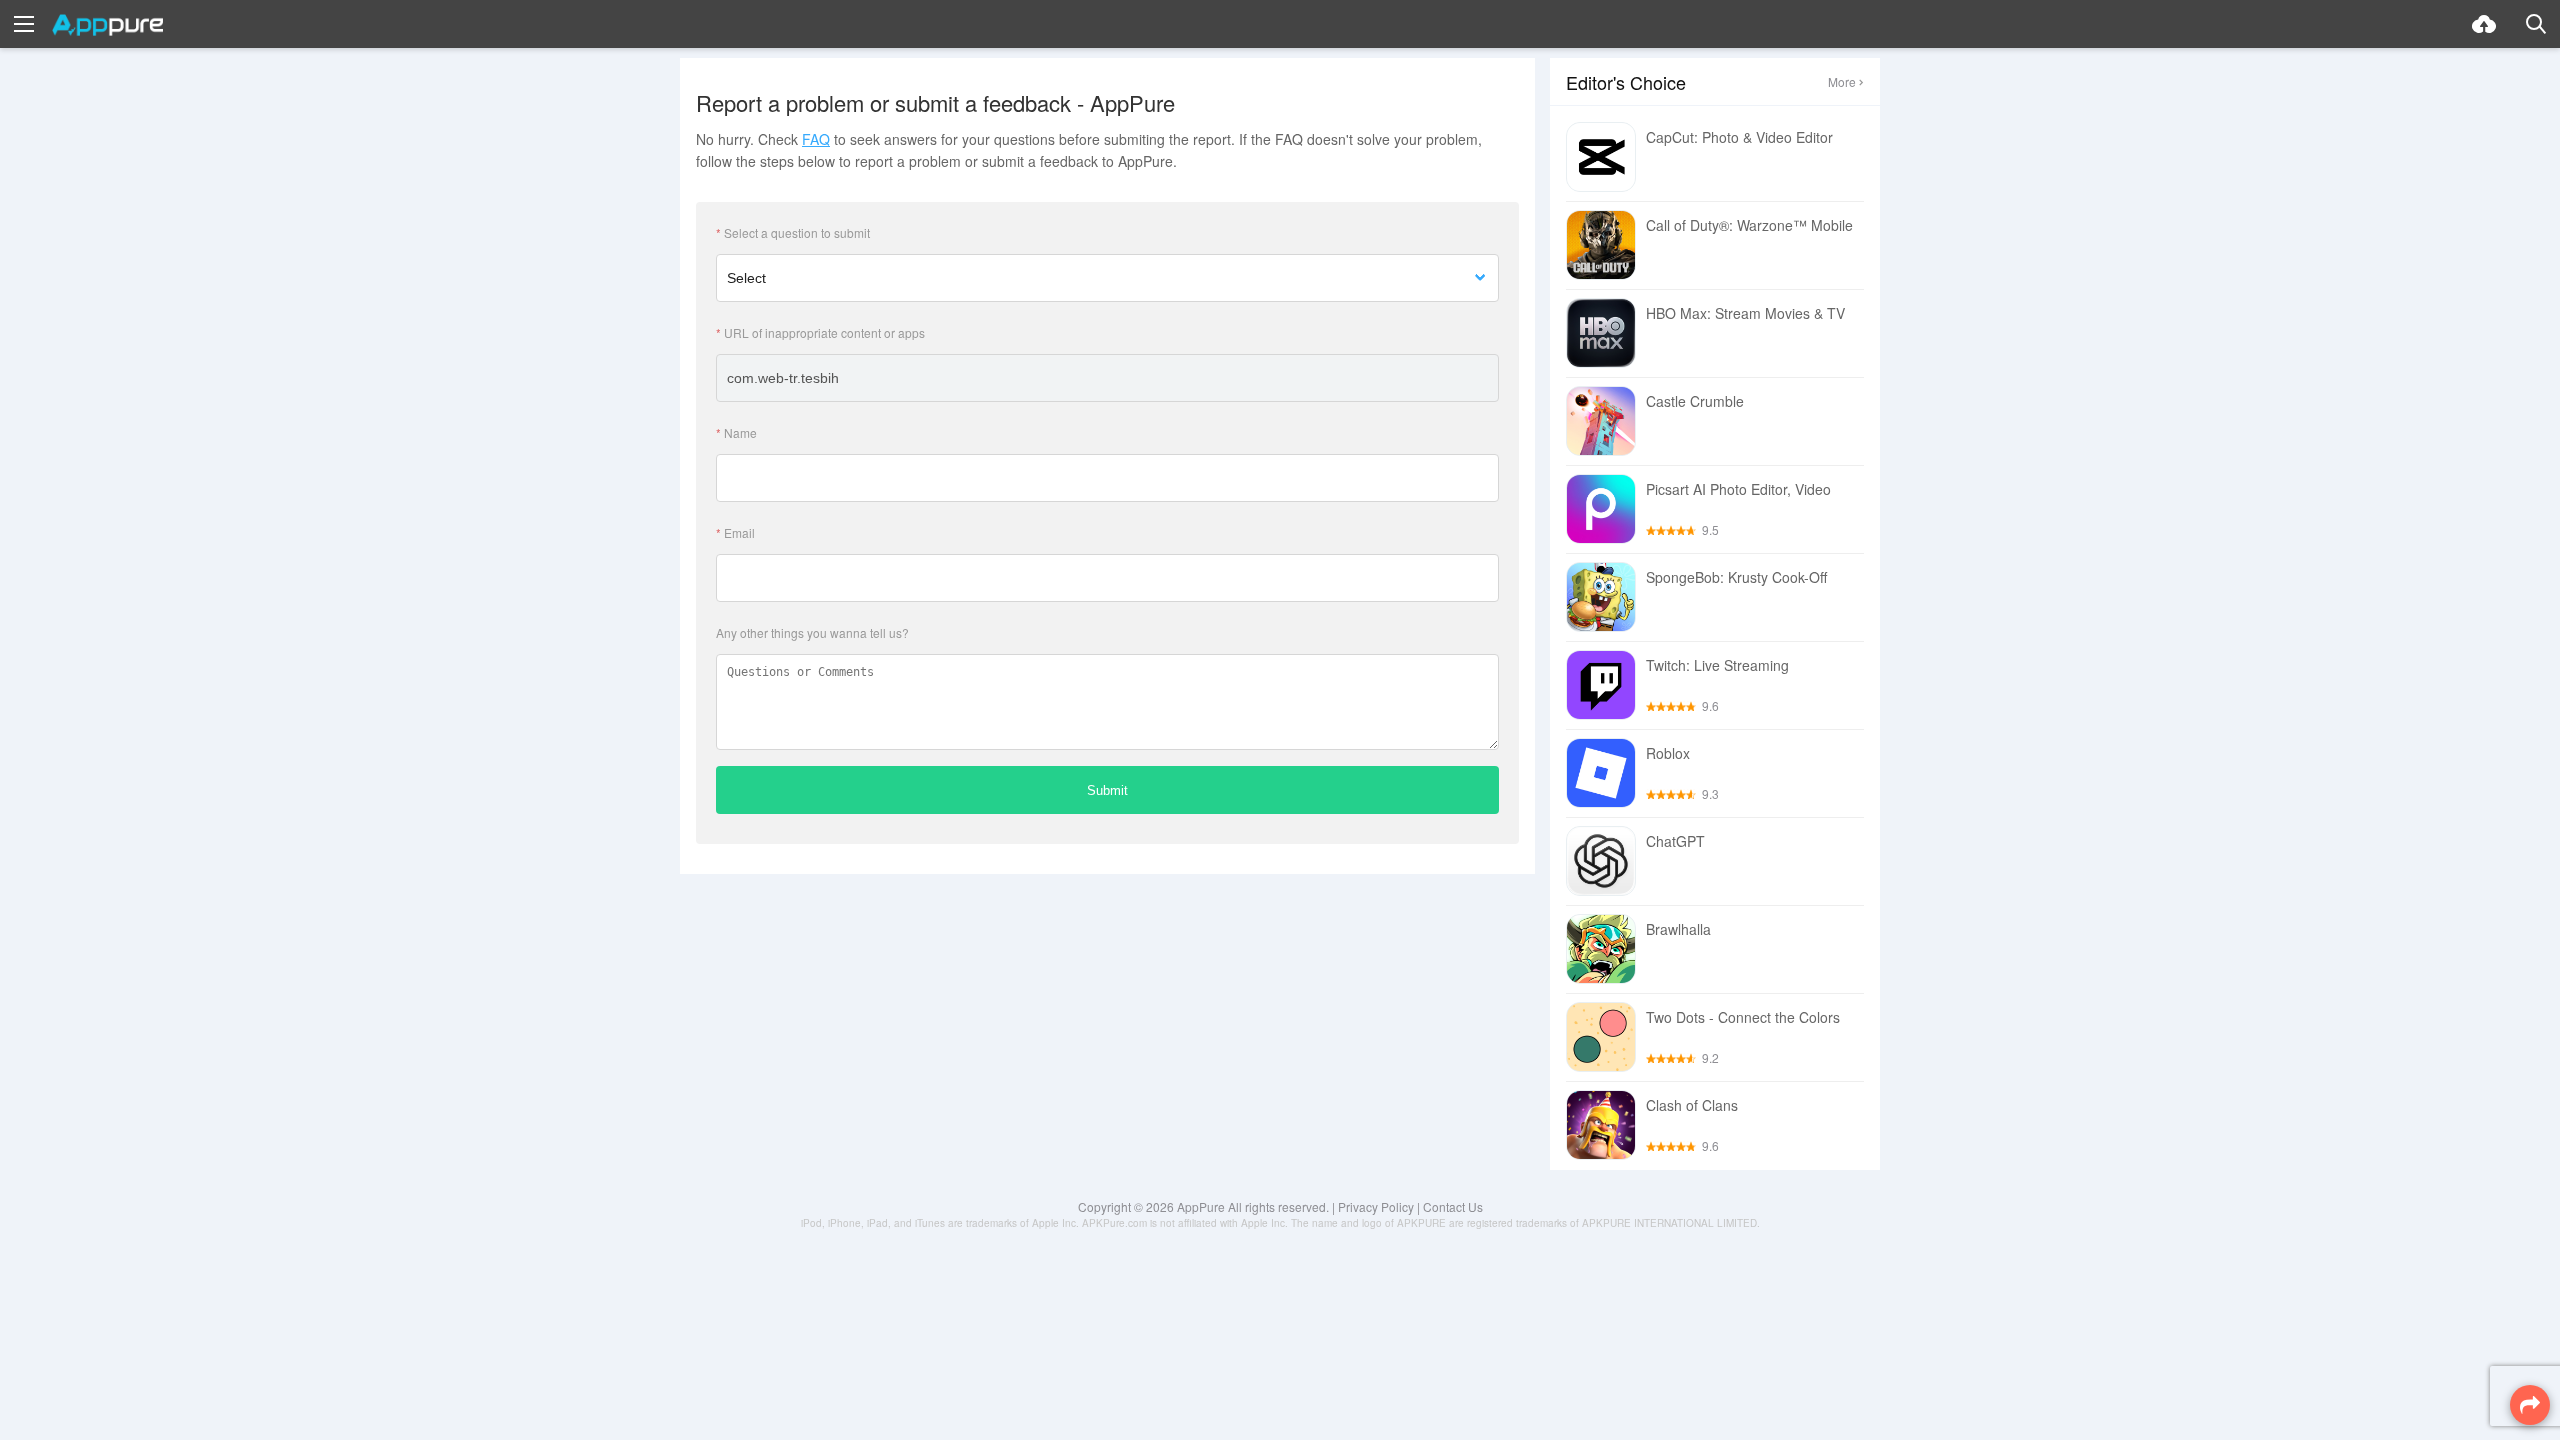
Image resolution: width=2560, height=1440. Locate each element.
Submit (1107, 790)
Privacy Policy (1376, 1206)
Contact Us (1453, 1206)
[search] (2536, 24)
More (1842, 81)
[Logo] (107, 25)
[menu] (24, 24)
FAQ (816, 139)
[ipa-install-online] (2484, 24)
